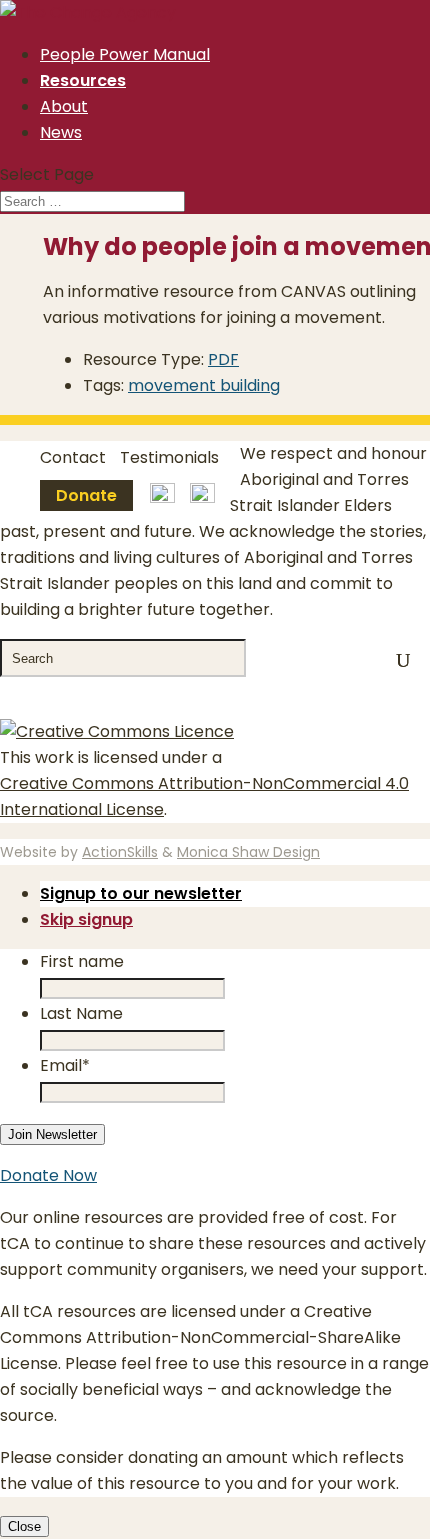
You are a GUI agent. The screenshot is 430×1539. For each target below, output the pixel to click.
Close (24, 1526)
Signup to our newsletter (141, 893)
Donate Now (48, 1175)
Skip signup (86, 919)
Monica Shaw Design (248, 852)
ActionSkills (120, 852)
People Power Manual (125, 54)
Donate (86, 495)
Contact (73, 457)
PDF (223, 359)
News (61, 132)
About (64, 106)
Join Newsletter (52, 1134)
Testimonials (169, 457)
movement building (204, 385)
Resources (83, 80)
